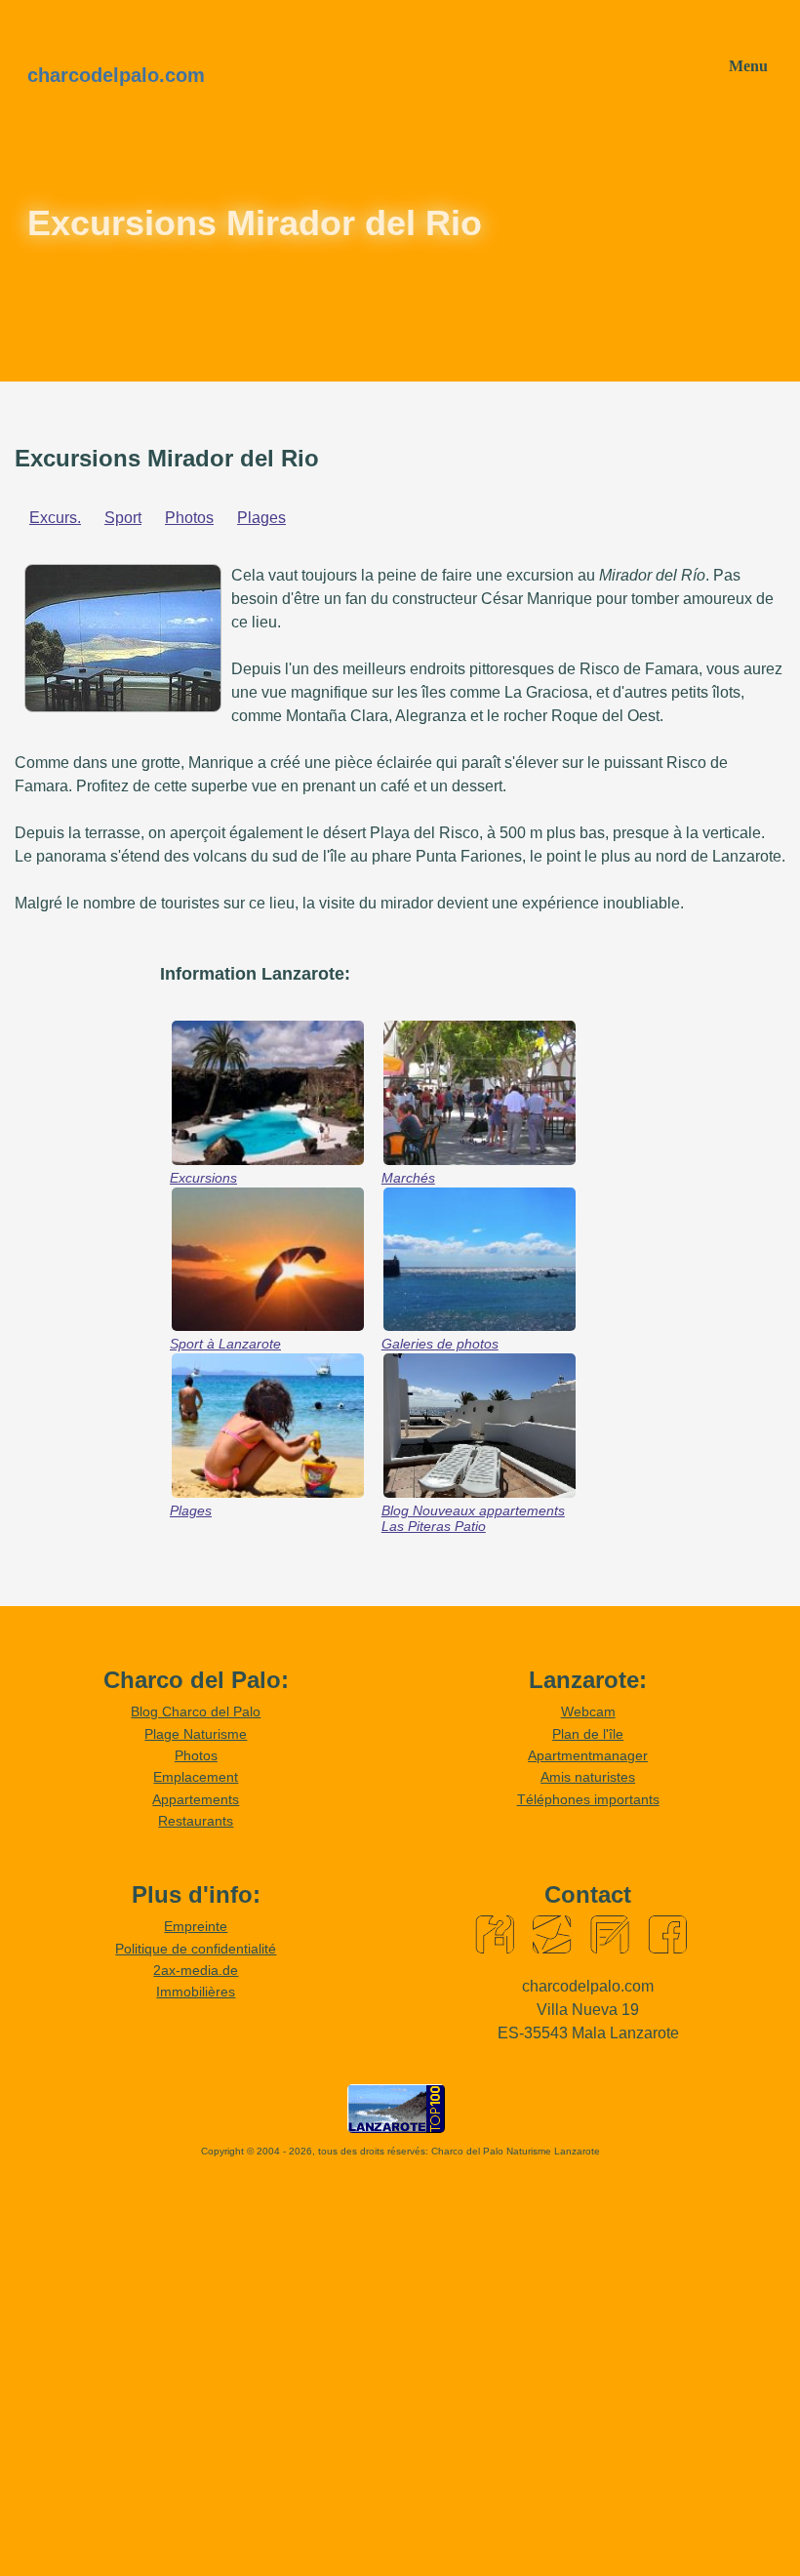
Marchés (408, 1178)
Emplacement (196, 1777)
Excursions (203, 1178)
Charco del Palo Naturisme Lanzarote (516, 2151)
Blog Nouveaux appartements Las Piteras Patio (473, 1518)
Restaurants (196, 1821)
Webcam (588, 1711)
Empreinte (196, 1926)
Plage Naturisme (196, 1734)
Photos (189, 518)
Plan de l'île (588, 1734)
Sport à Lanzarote (225, 1344)
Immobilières (196, 1992)
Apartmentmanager (588, 1755)
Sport (123, 518)
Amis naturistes (588, 1777)
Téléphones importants (588, 1799)
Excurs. (55, 518)
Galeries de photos (440, 1344)
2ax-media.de (196, 1970)
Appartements (196, 1799)
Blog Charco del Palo (196, 1711)
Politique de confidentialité (196, 1949)
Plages (261, 518)
